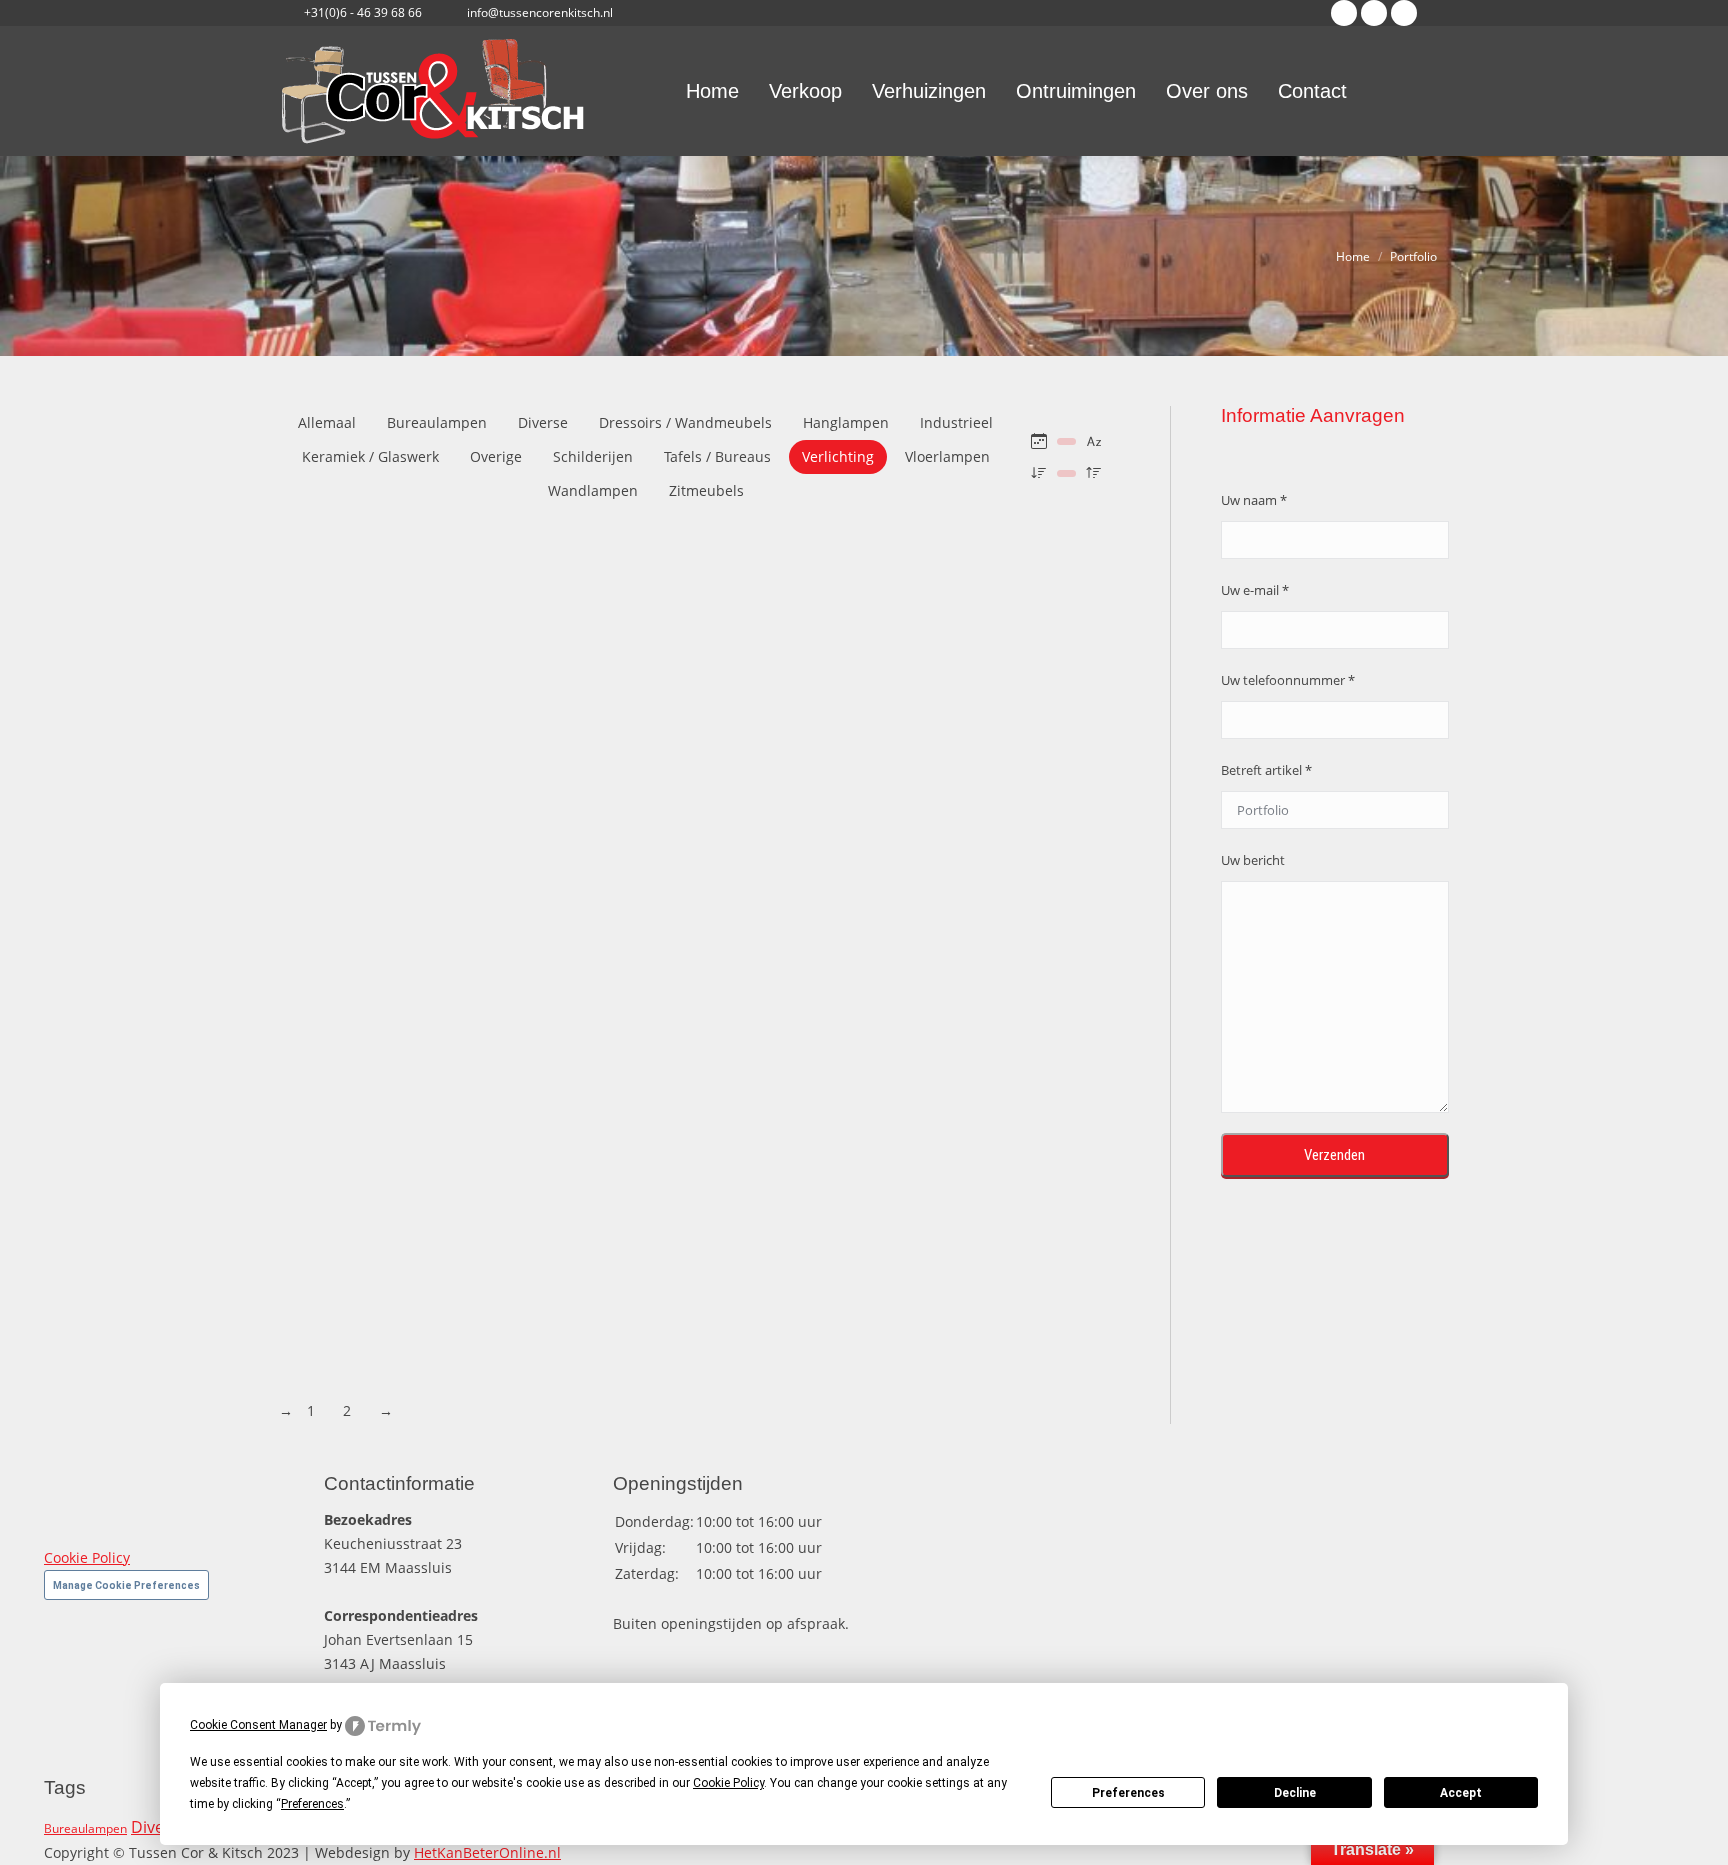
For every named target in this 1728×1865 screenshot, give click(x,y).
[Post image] (582, 566)
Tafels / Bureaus (717, 456)
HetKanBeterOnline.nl (487, 1852)
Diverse (543, 422)
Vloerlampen (947, 456)
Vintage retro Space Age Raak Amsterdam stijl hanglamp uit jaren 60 (552, 858)
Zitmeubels (706, 490)
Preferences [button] (312, 1804)
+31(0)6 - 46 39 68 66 (363, 12)
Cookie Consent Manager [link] (258, 1725)
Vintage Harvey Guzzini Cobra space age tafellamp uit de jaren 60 (537, 1026)
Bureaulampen (437, 422)
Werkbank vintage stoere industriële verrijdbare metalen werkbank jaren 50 (582, 606)
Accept (1461, 1793)
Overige (496, 456)
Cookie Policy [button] (728, 1783)
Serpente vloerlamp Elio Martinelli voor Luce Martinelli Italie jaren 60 (553, 1362)
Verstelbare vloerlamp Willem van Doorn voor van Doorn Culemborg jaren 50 (584, 1110)
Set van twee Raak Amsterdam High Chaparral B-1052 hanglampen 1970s (569, 1278)
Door (555, 629)
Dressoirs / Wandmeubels (685, 422)
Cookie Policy (87, 1557)
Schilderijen (593, 456)
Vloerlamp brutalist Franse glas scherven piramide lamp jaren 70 (536, 690)
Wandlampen (593, 490)
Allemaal (327, 422)
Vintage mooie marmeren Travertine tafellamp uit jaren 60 (512, 942)
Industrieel (956, 422)
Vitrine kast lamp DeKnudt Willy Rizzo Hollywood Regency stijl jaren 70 (560, 774)
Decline (1295, 1793)
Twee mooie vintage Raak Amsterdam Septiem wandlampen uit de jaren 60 (578, 1194)
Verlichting (838, 456)
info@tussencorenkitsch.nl (540, 12)
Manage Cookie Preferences (126, 1585)
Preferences (1128, 1793)
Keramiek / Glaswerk (370, 456)
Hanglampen (846, 422)
